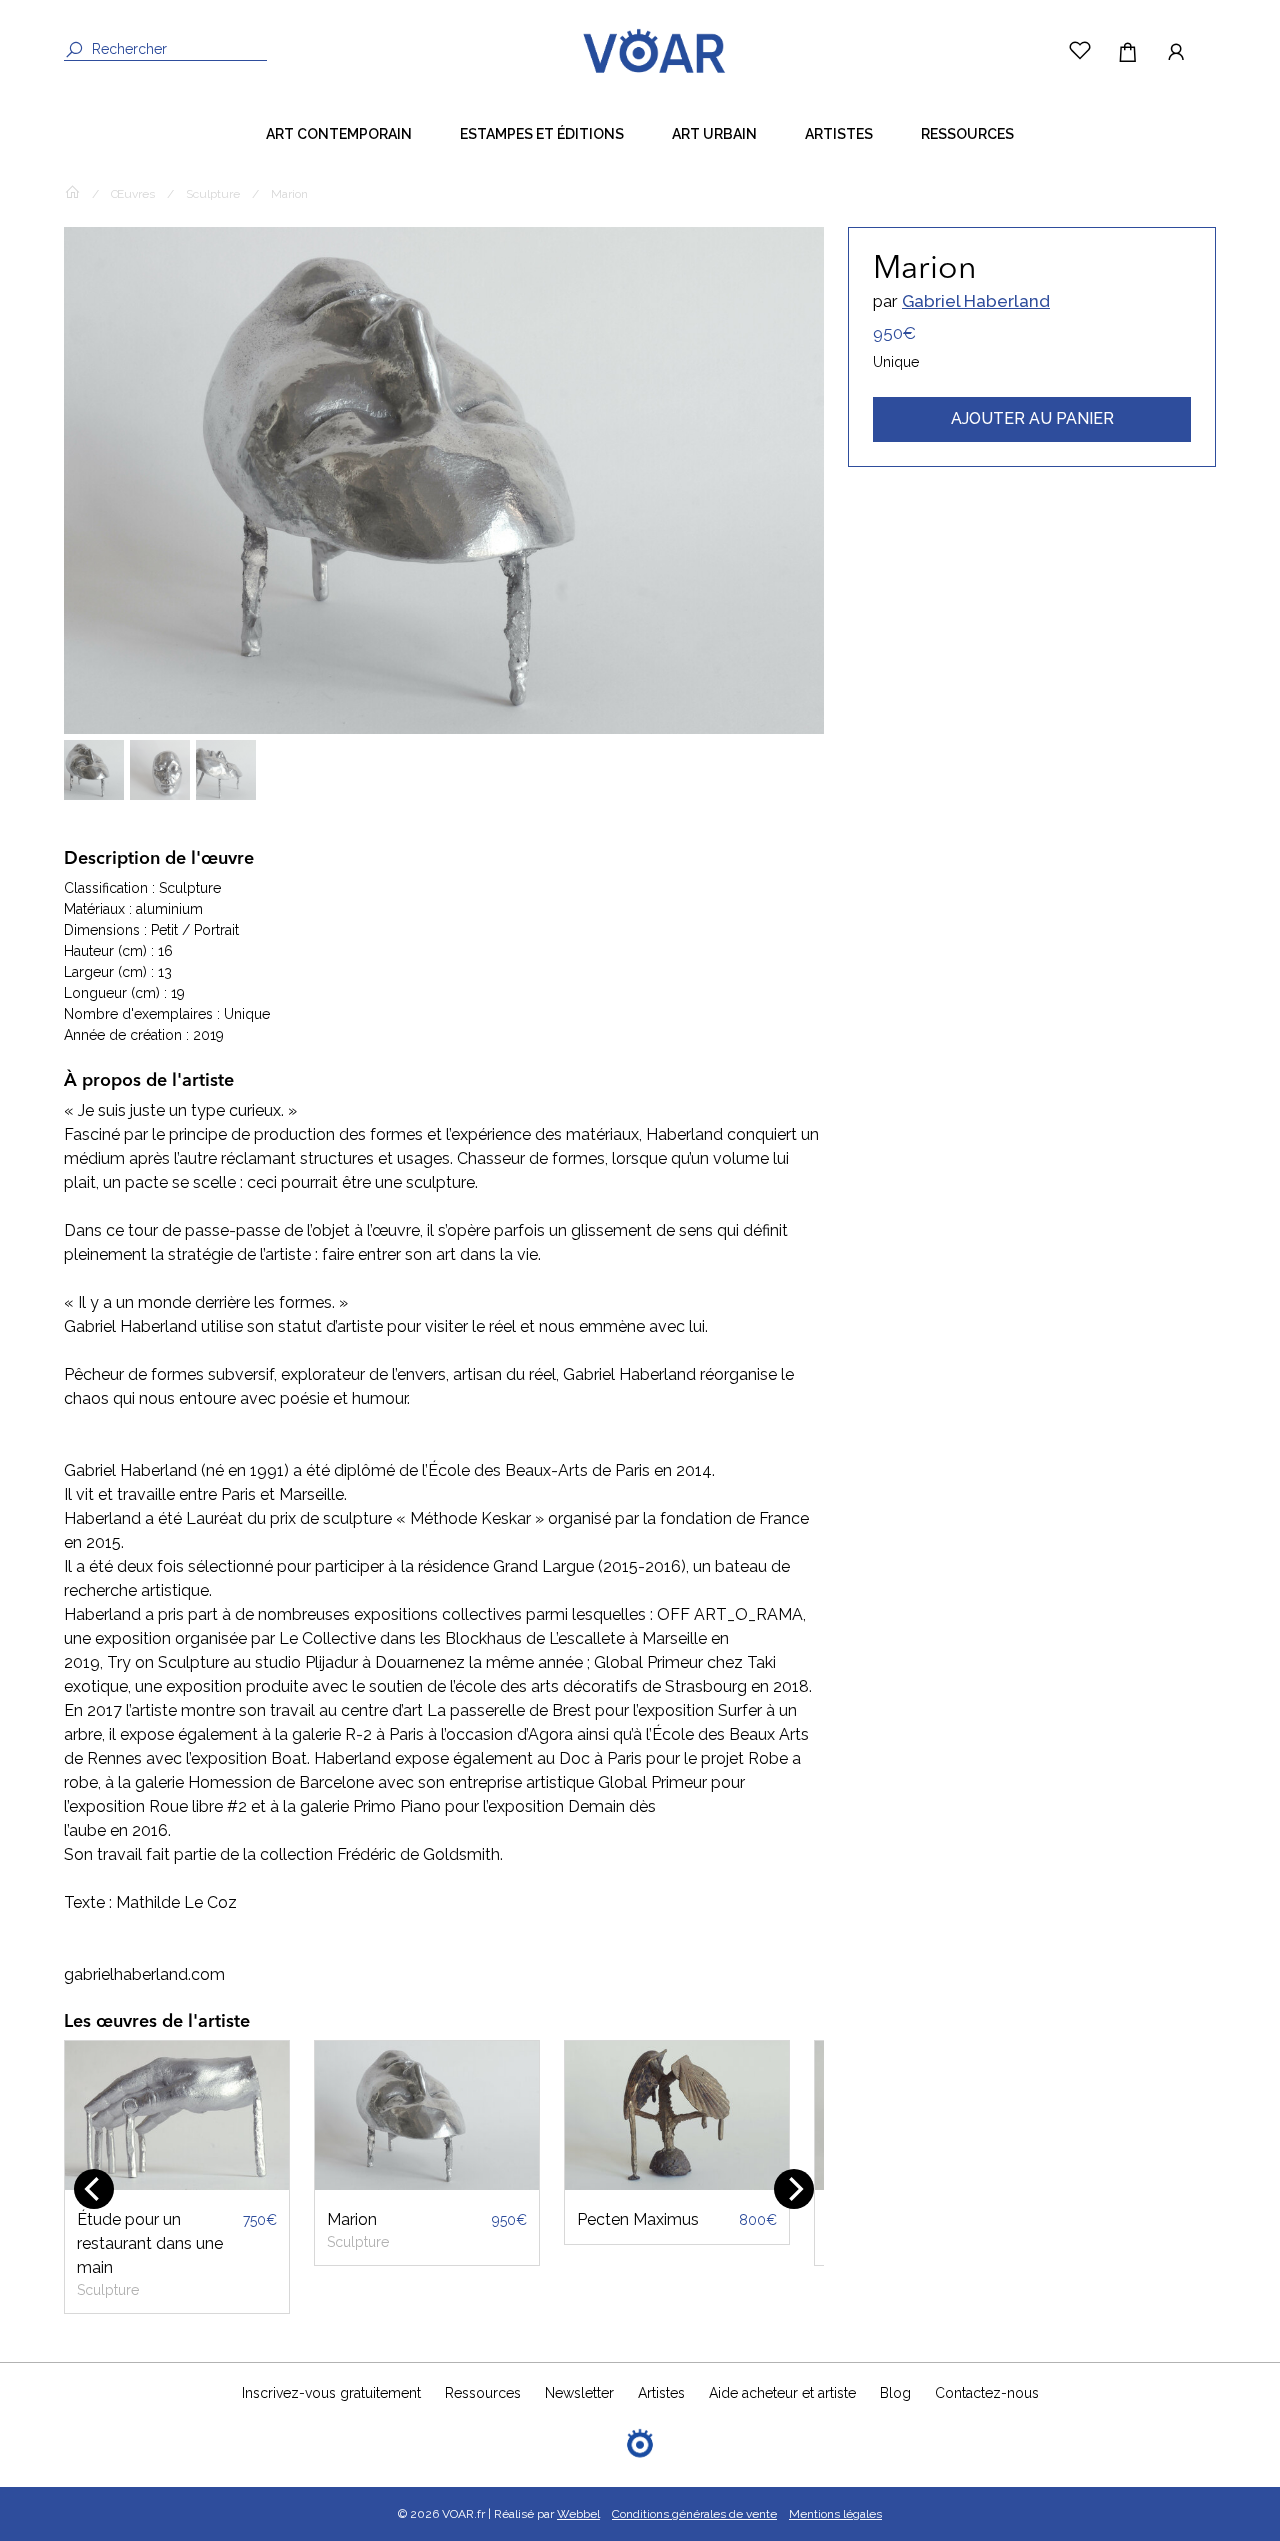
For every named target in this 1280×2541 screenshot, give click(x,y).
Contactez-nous (987, 2393)
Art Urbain (714, 134)
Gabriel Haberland (976, 301)
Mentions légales (835, 2514)
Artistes (839, 134)
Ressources (967, 134)
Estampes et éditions (542, 134)
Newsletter (579, 2393)
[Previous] (94, 2189)
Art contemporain (339, 134)
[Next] (794, 2189)
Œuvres (133, 194)
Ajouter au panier (1032, 418)
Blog (895, 2393)
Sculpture (213, 194)
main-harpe (725, 2219)
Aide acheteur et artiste (782, 2393)
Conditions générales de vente (694, 2514)
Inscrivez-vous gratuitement (331, 2393)
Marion (208, 2219)
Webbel (578, 2514)
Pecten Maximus (494, 2219)
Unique (896, 362)
